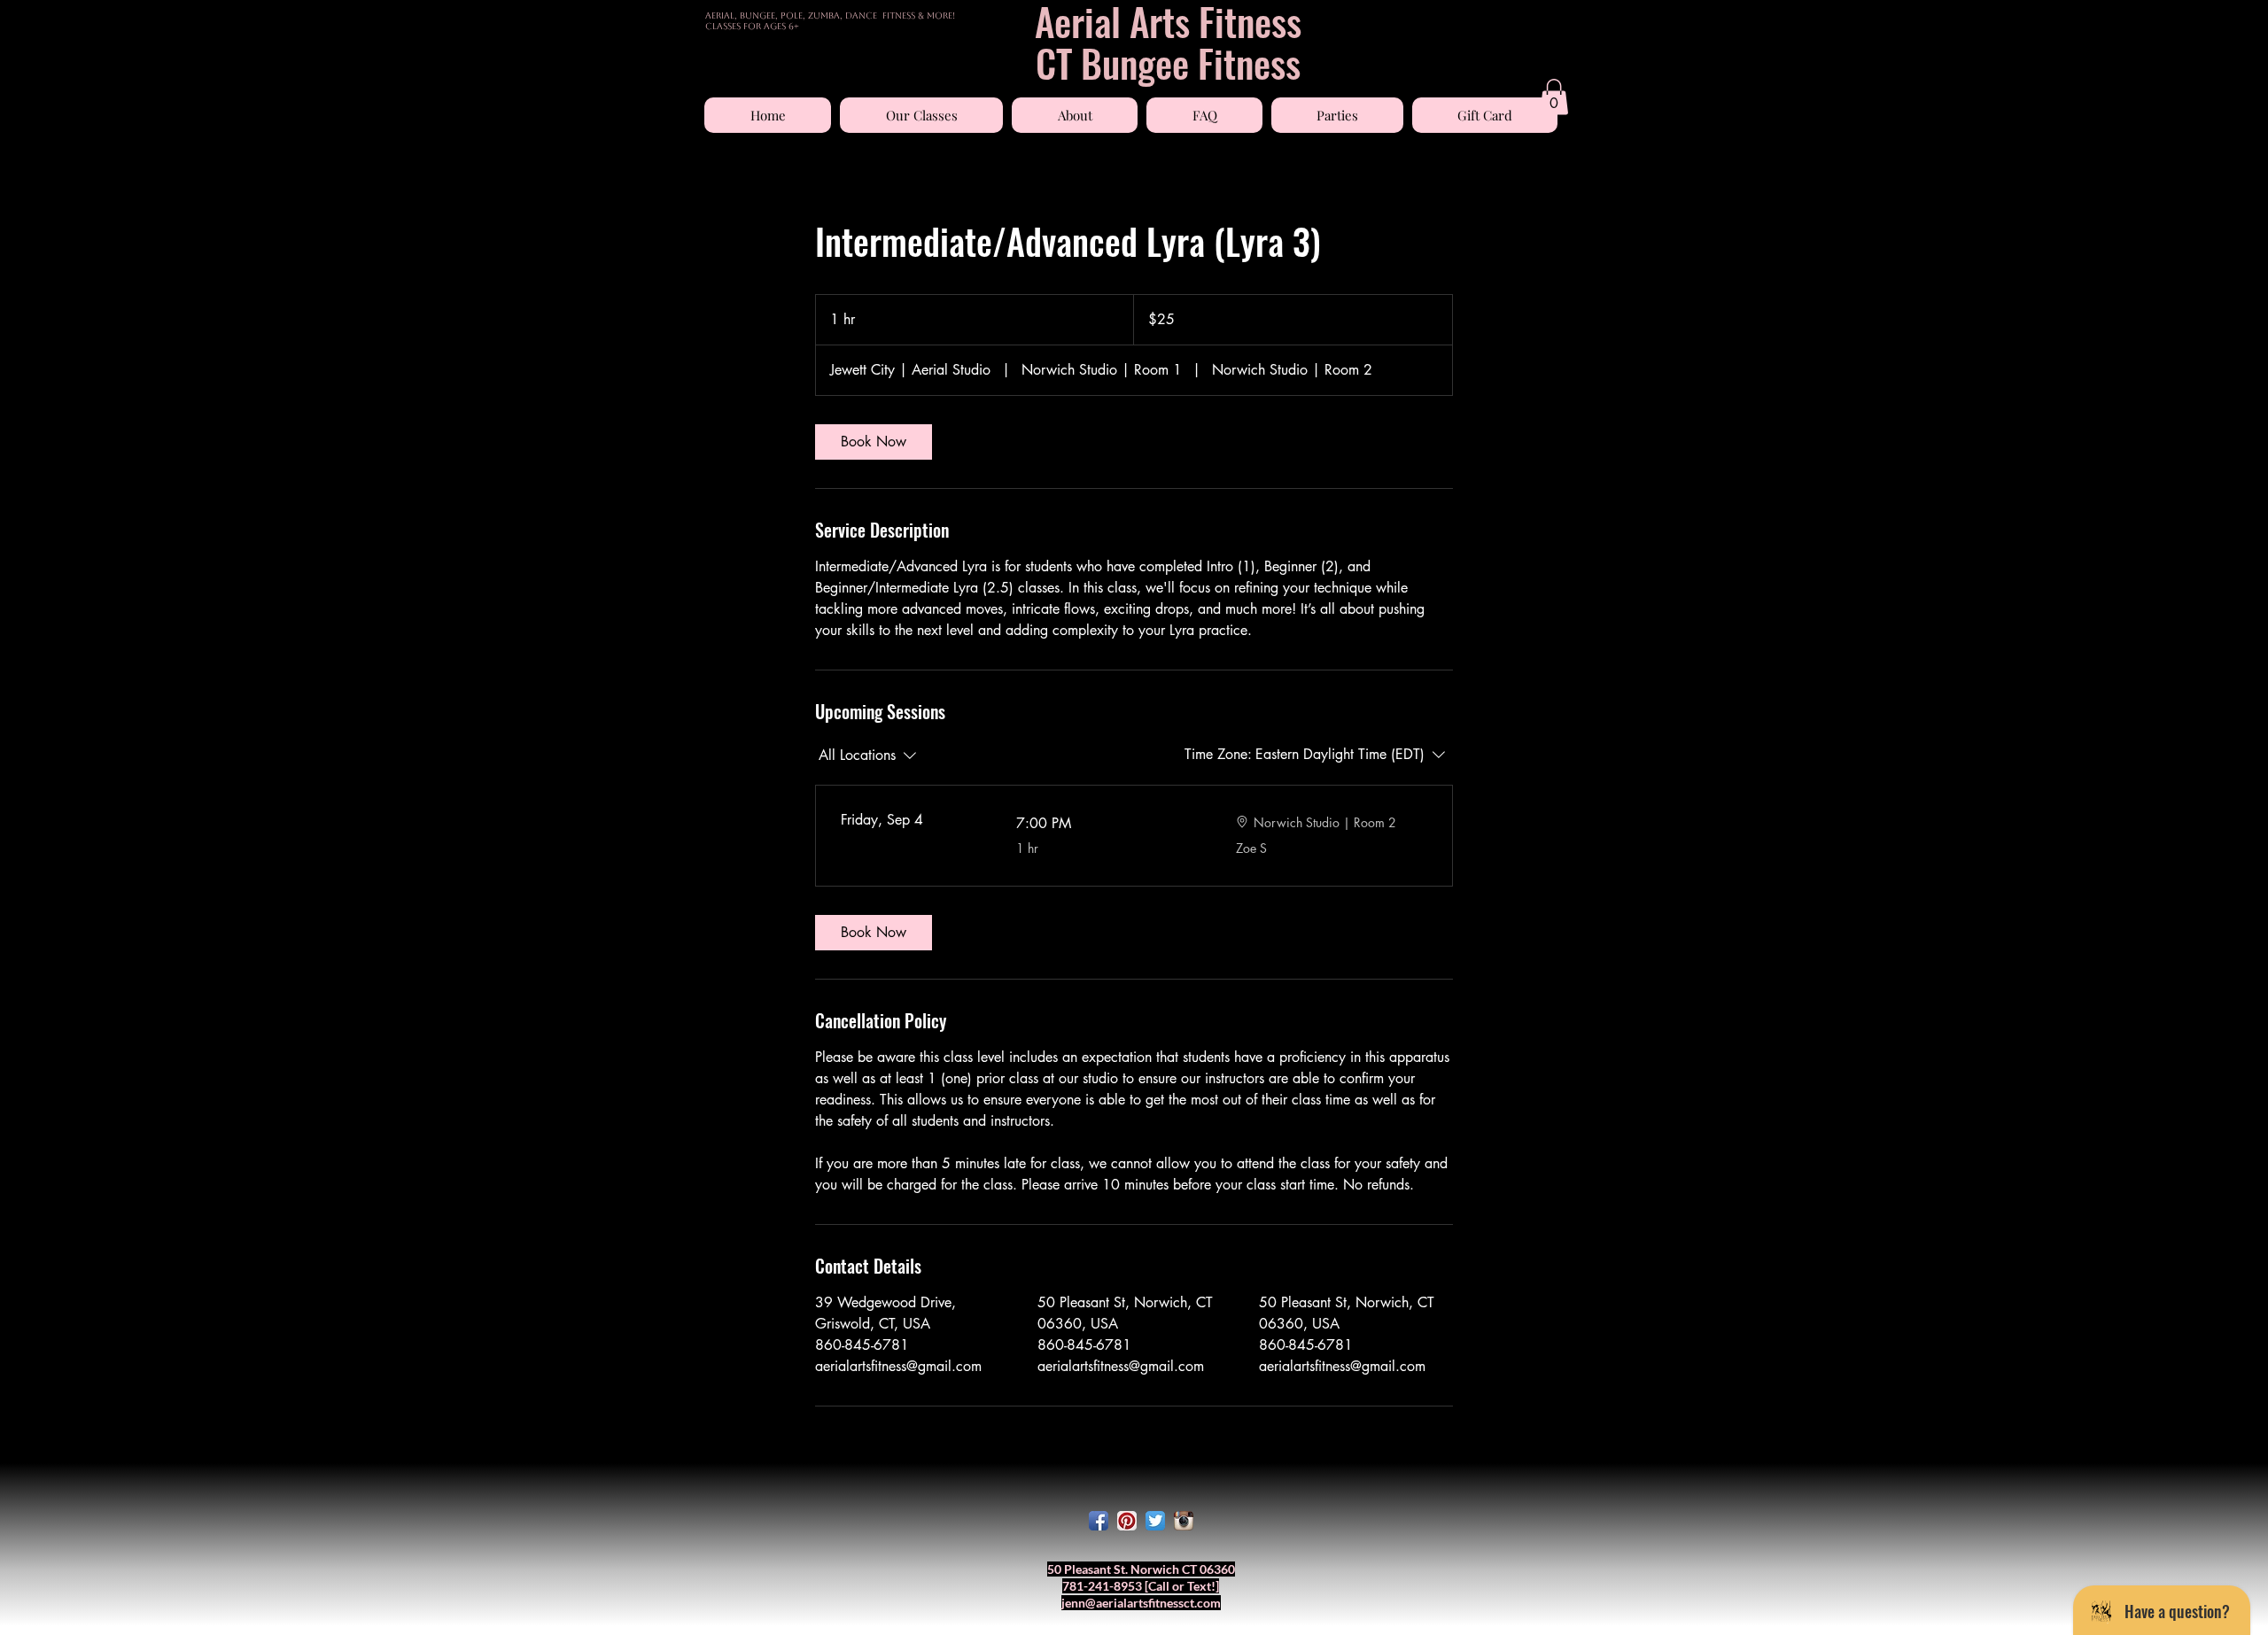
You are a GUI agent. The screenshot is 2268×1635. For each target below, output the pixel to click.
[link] (874, 442)
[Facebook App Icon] (1099, 1521)
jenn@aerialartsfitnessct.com (1141, 1603)
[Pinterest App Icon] (1127, 1521)
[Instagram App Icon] (1184, 1521)
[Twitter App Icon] (1155, 1521)
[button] (921, 115)
